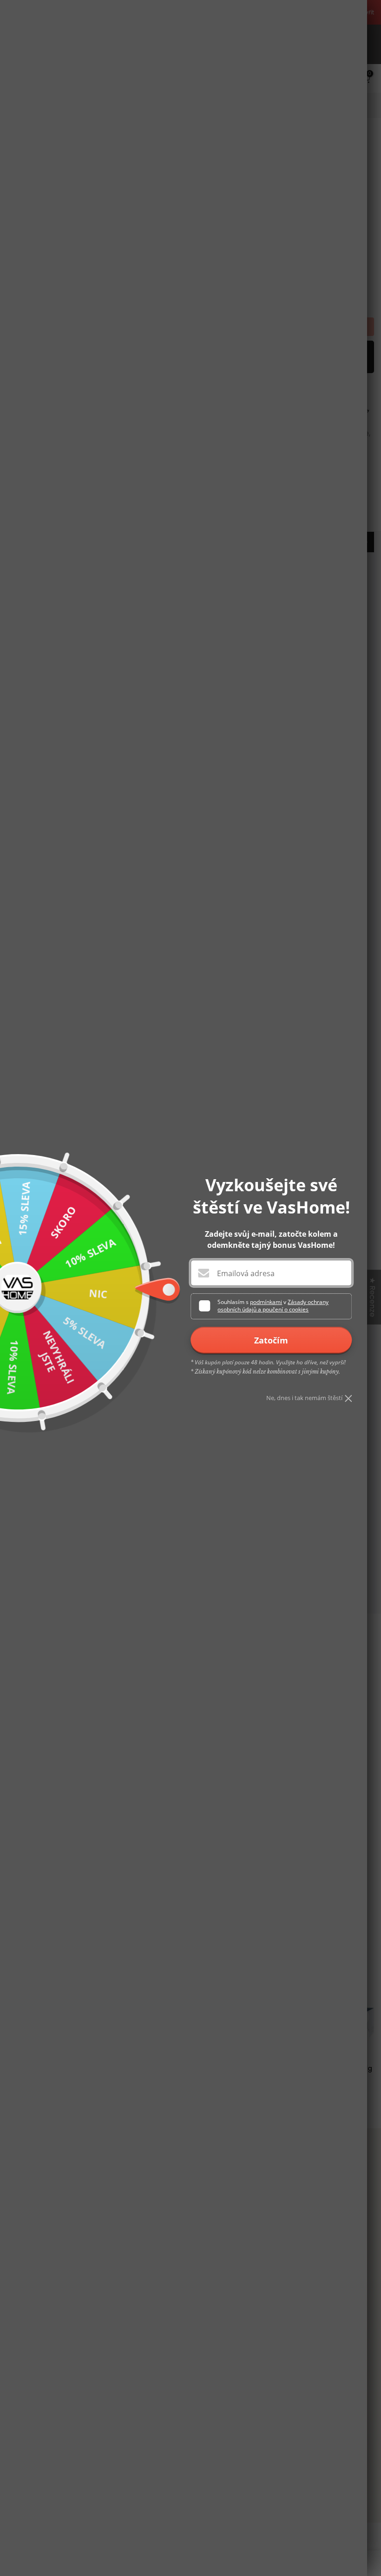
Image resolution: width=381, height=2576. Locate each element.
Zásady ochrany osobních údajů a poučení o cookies (273, 1306)
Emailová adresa (246, 1273)
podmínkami (266, 1302)
